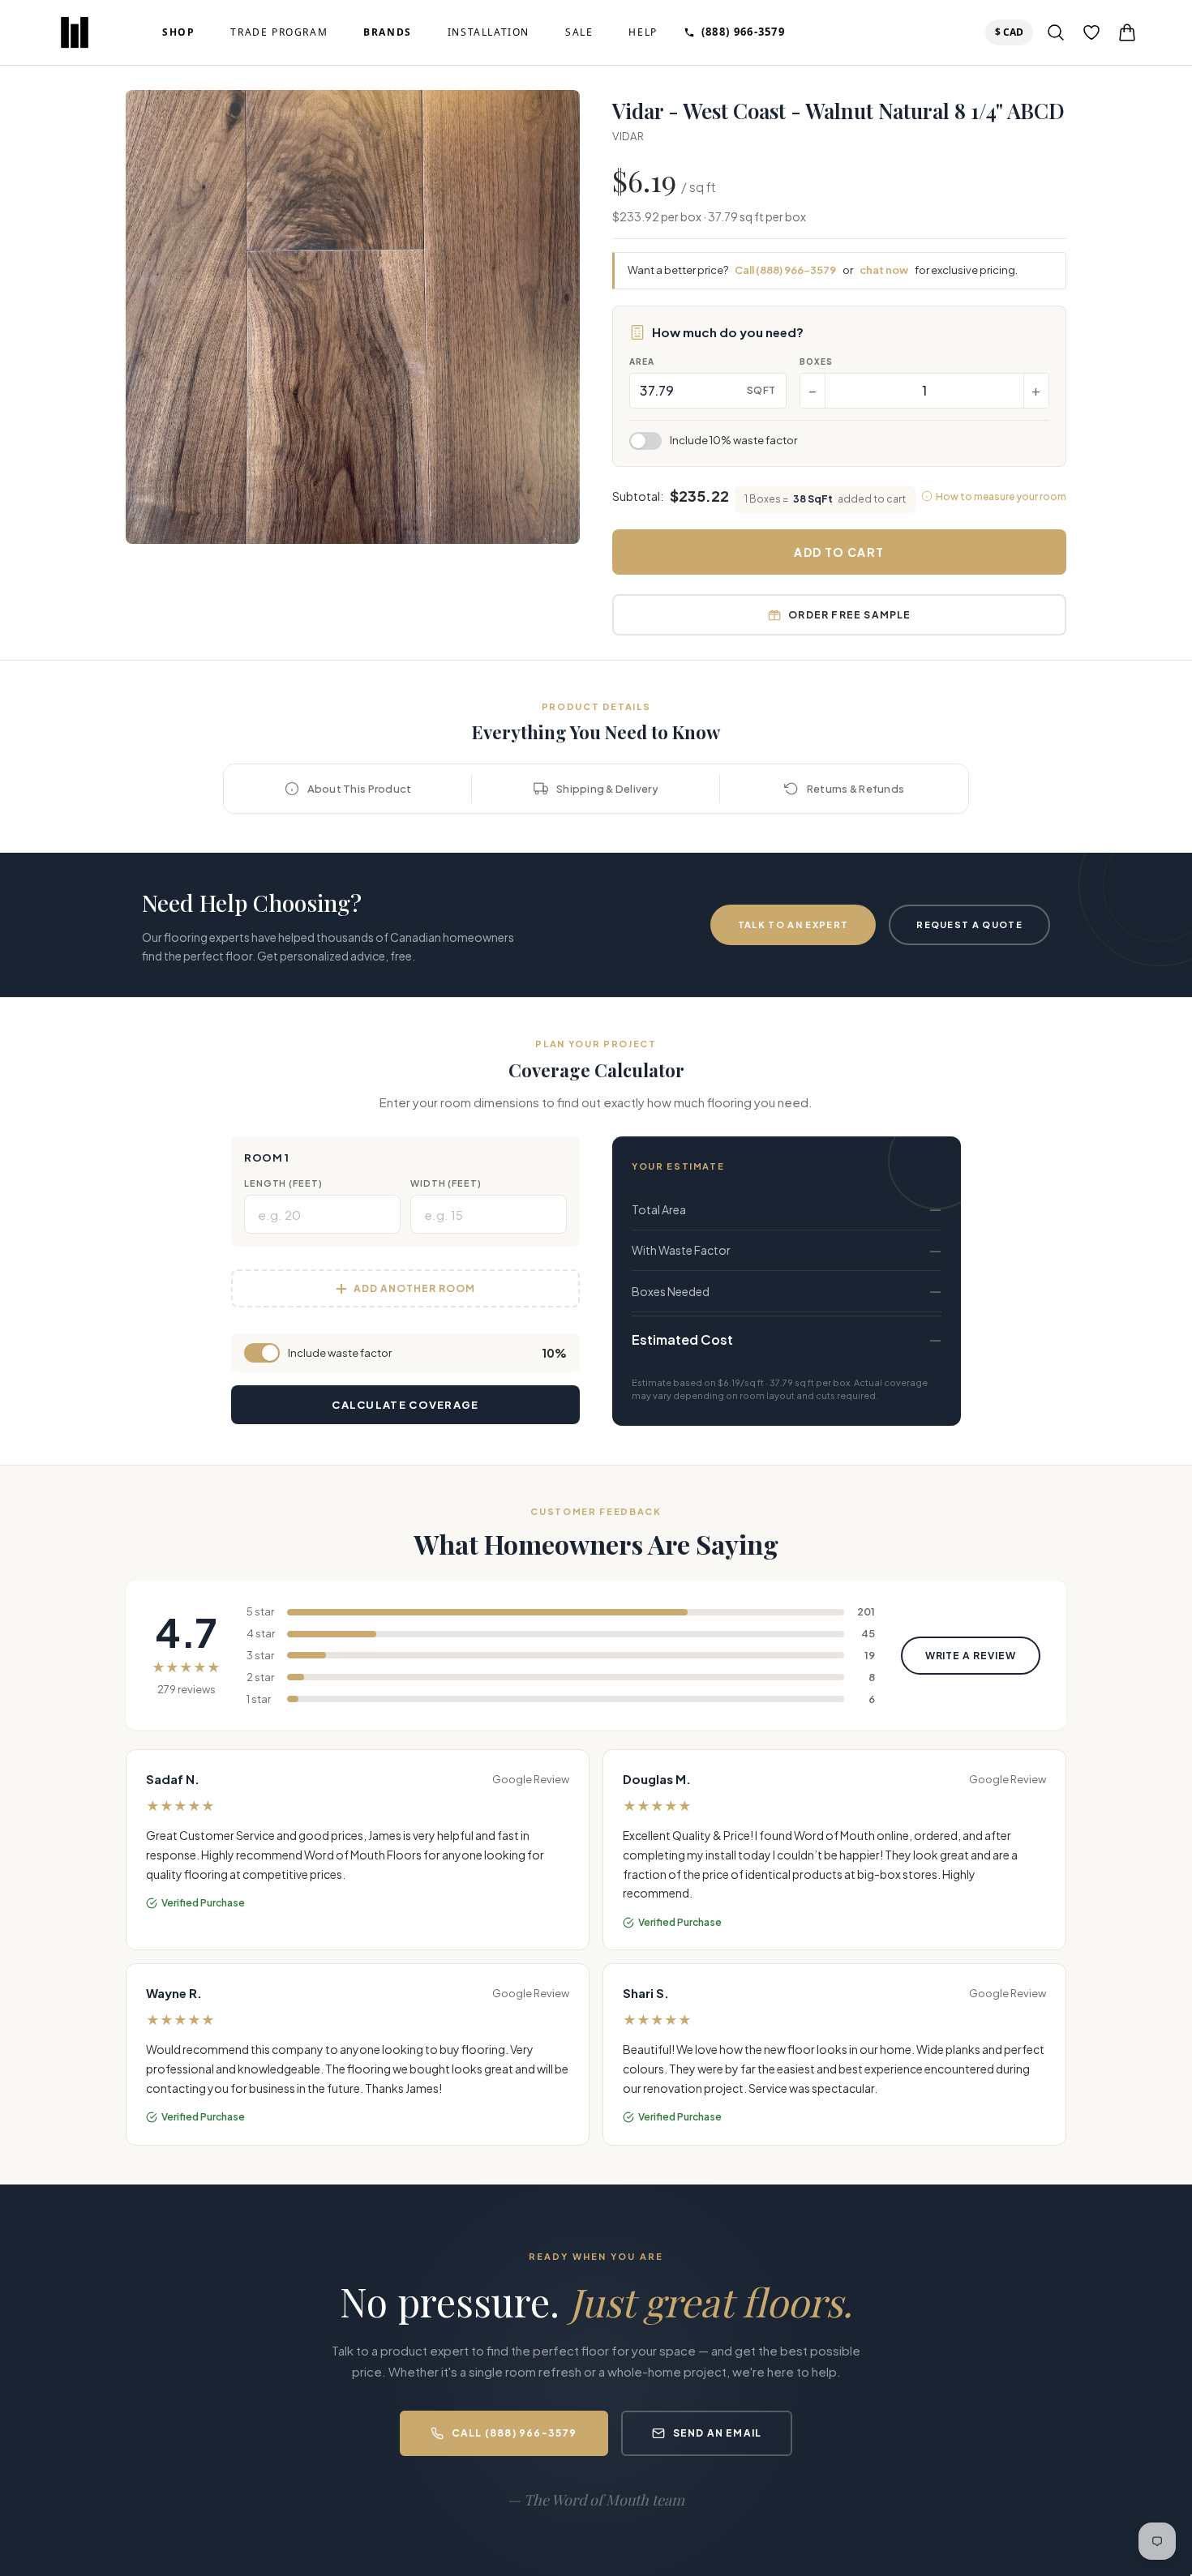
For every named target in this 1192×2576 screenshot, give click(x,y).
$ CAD (1012, 32)
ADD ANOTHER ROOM (414, 1288)
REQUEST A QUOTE (969, 924)
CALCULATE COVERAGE (405, 1405)
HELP (643, 32)
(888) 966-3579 (743, 32)
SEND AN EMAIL (718, 2433)
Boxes (816, 362)
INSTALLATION (489, 32)
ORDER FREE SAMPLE (849, 615)
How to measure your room (1001, 496)
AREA (642, 362)
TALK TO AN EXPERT (793, 924)
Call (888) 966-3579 (785, 270)
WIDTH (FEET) (446, 1183)
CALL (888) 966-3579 (515, 2433)
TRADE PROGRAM (279, 32)
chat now (884, 270)
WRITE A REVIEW (971, 1656)
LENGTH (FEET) (283, 1183)
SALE (579, 32)
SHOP (178, 32)
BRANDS (388, 32)
